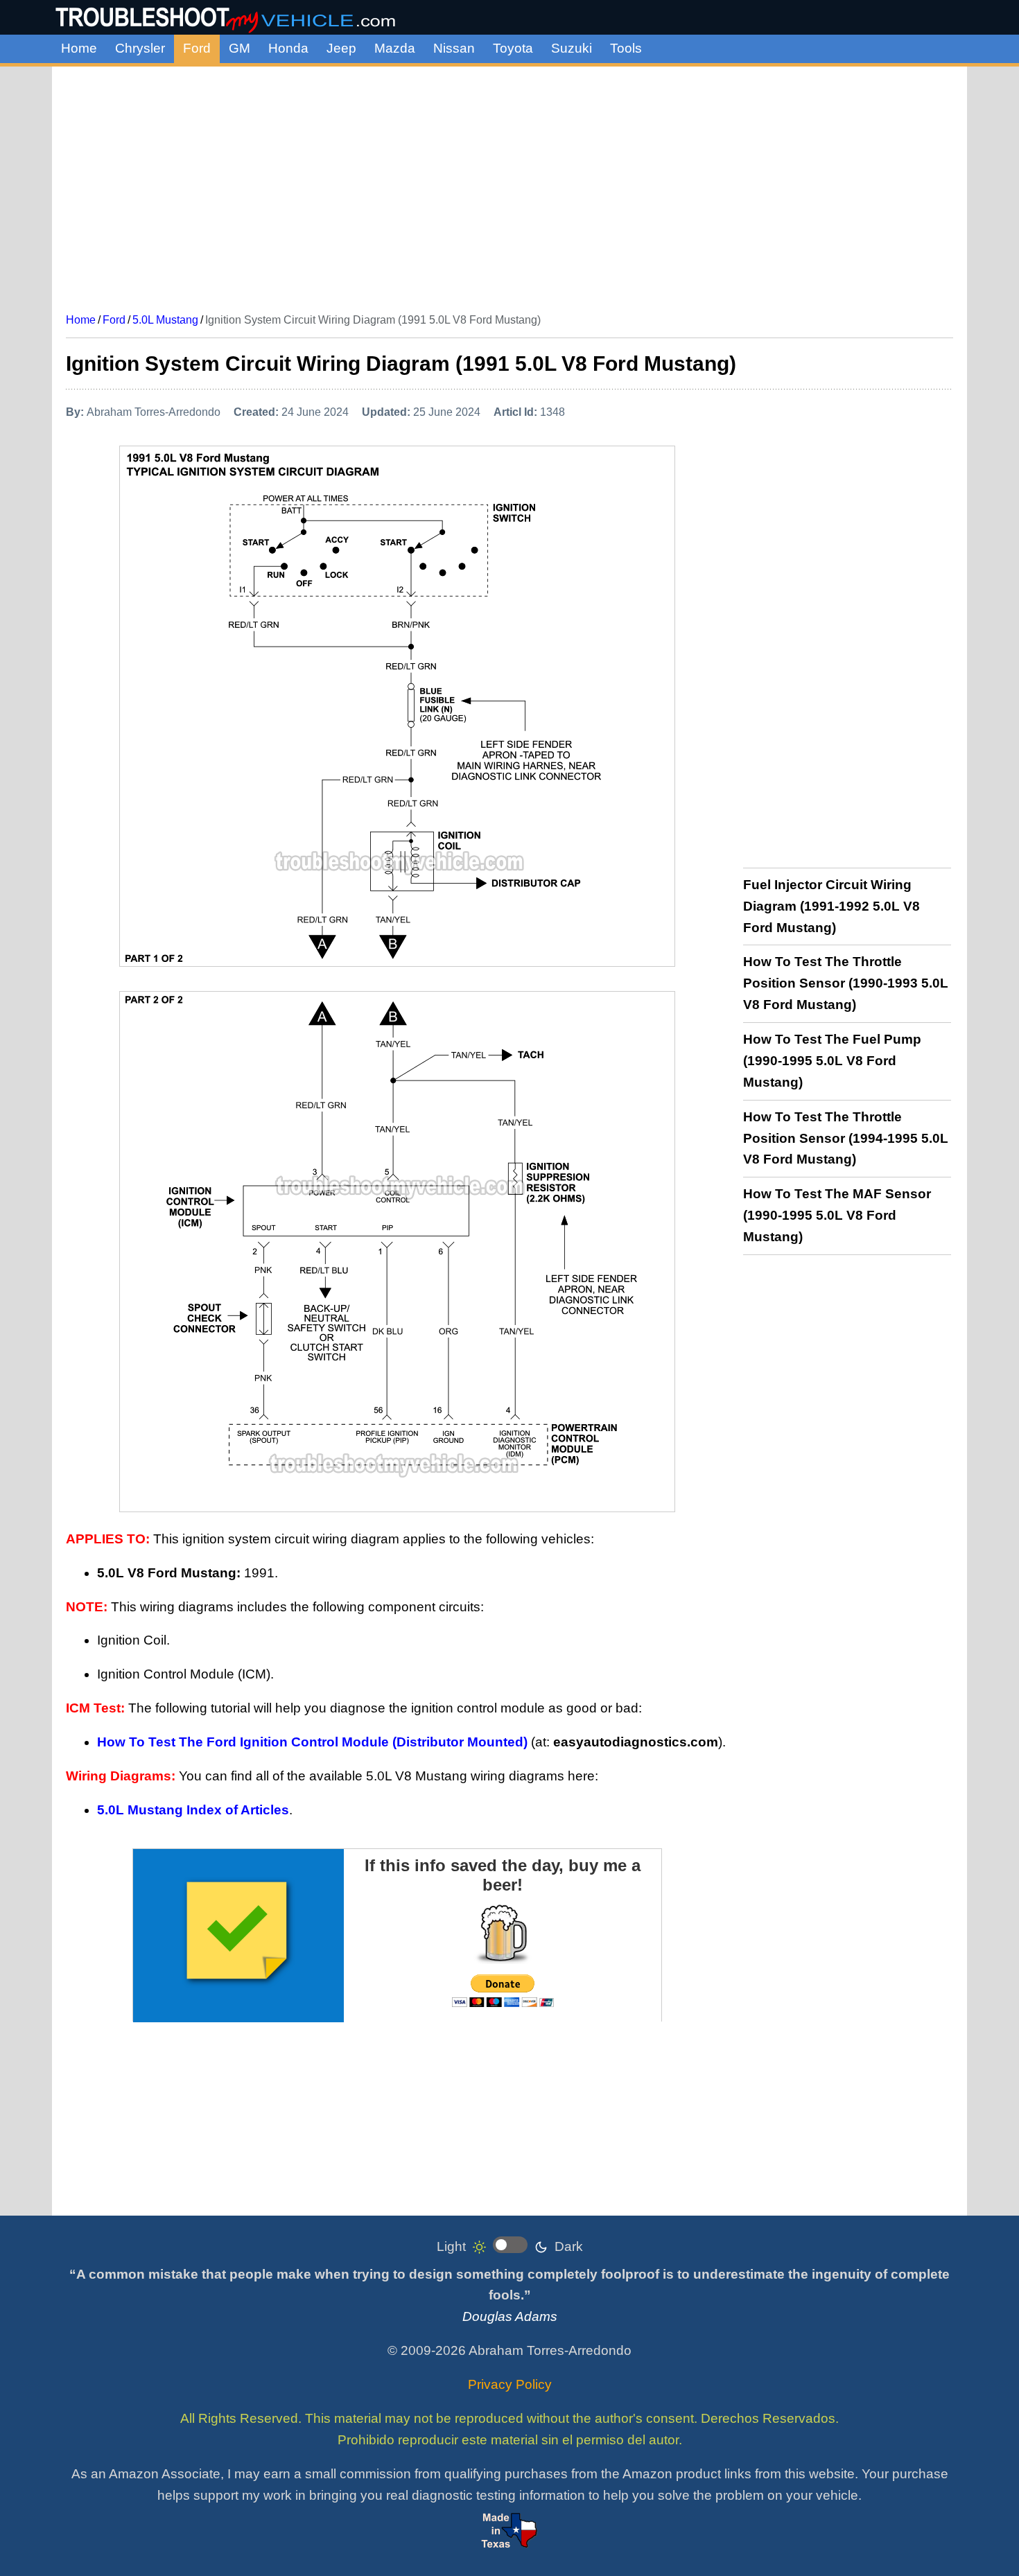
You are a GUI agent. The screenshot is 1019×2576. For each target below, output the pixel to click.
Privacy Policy (510, 2384)
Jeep (341, 48)
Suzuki (572, 48)
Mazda (395, 48)
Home (79, 48)
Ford (197, 48)
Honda (288, 48)
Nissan (454, 48)
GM (239, 48)
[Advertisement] (509, 184)
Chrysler (140, 48)
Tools (626, 48)
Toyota (513, 48)
